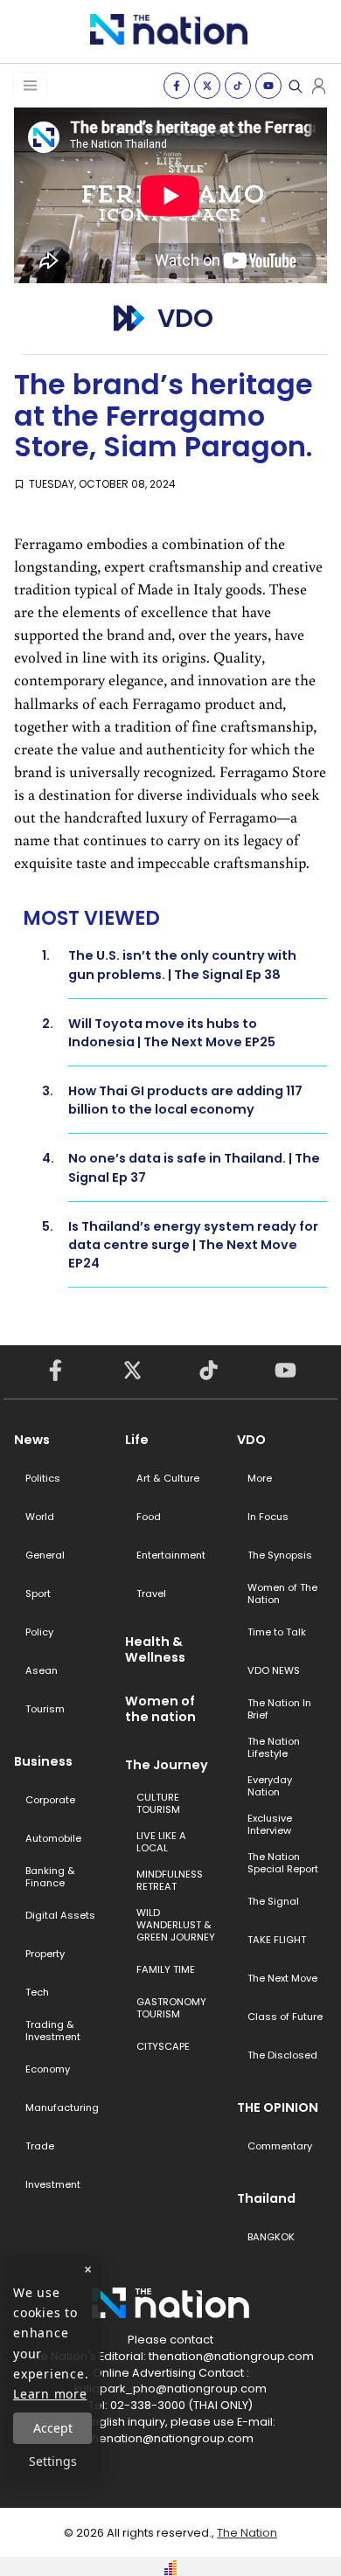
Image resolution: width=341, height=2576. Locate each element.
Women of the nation (160, 1709)
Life (137, 1440)
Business (43, 1761)
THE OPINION (278, 2107)
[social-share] (177, 86)
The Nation (247, 2533)
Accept (53, 2428)
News (32, 1440)
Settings (53, 2461)
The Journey (167, 1765)
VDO (251, 1440)
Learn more (50, 2394)
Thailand (266, 2198)
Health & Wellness (155, 1649)
